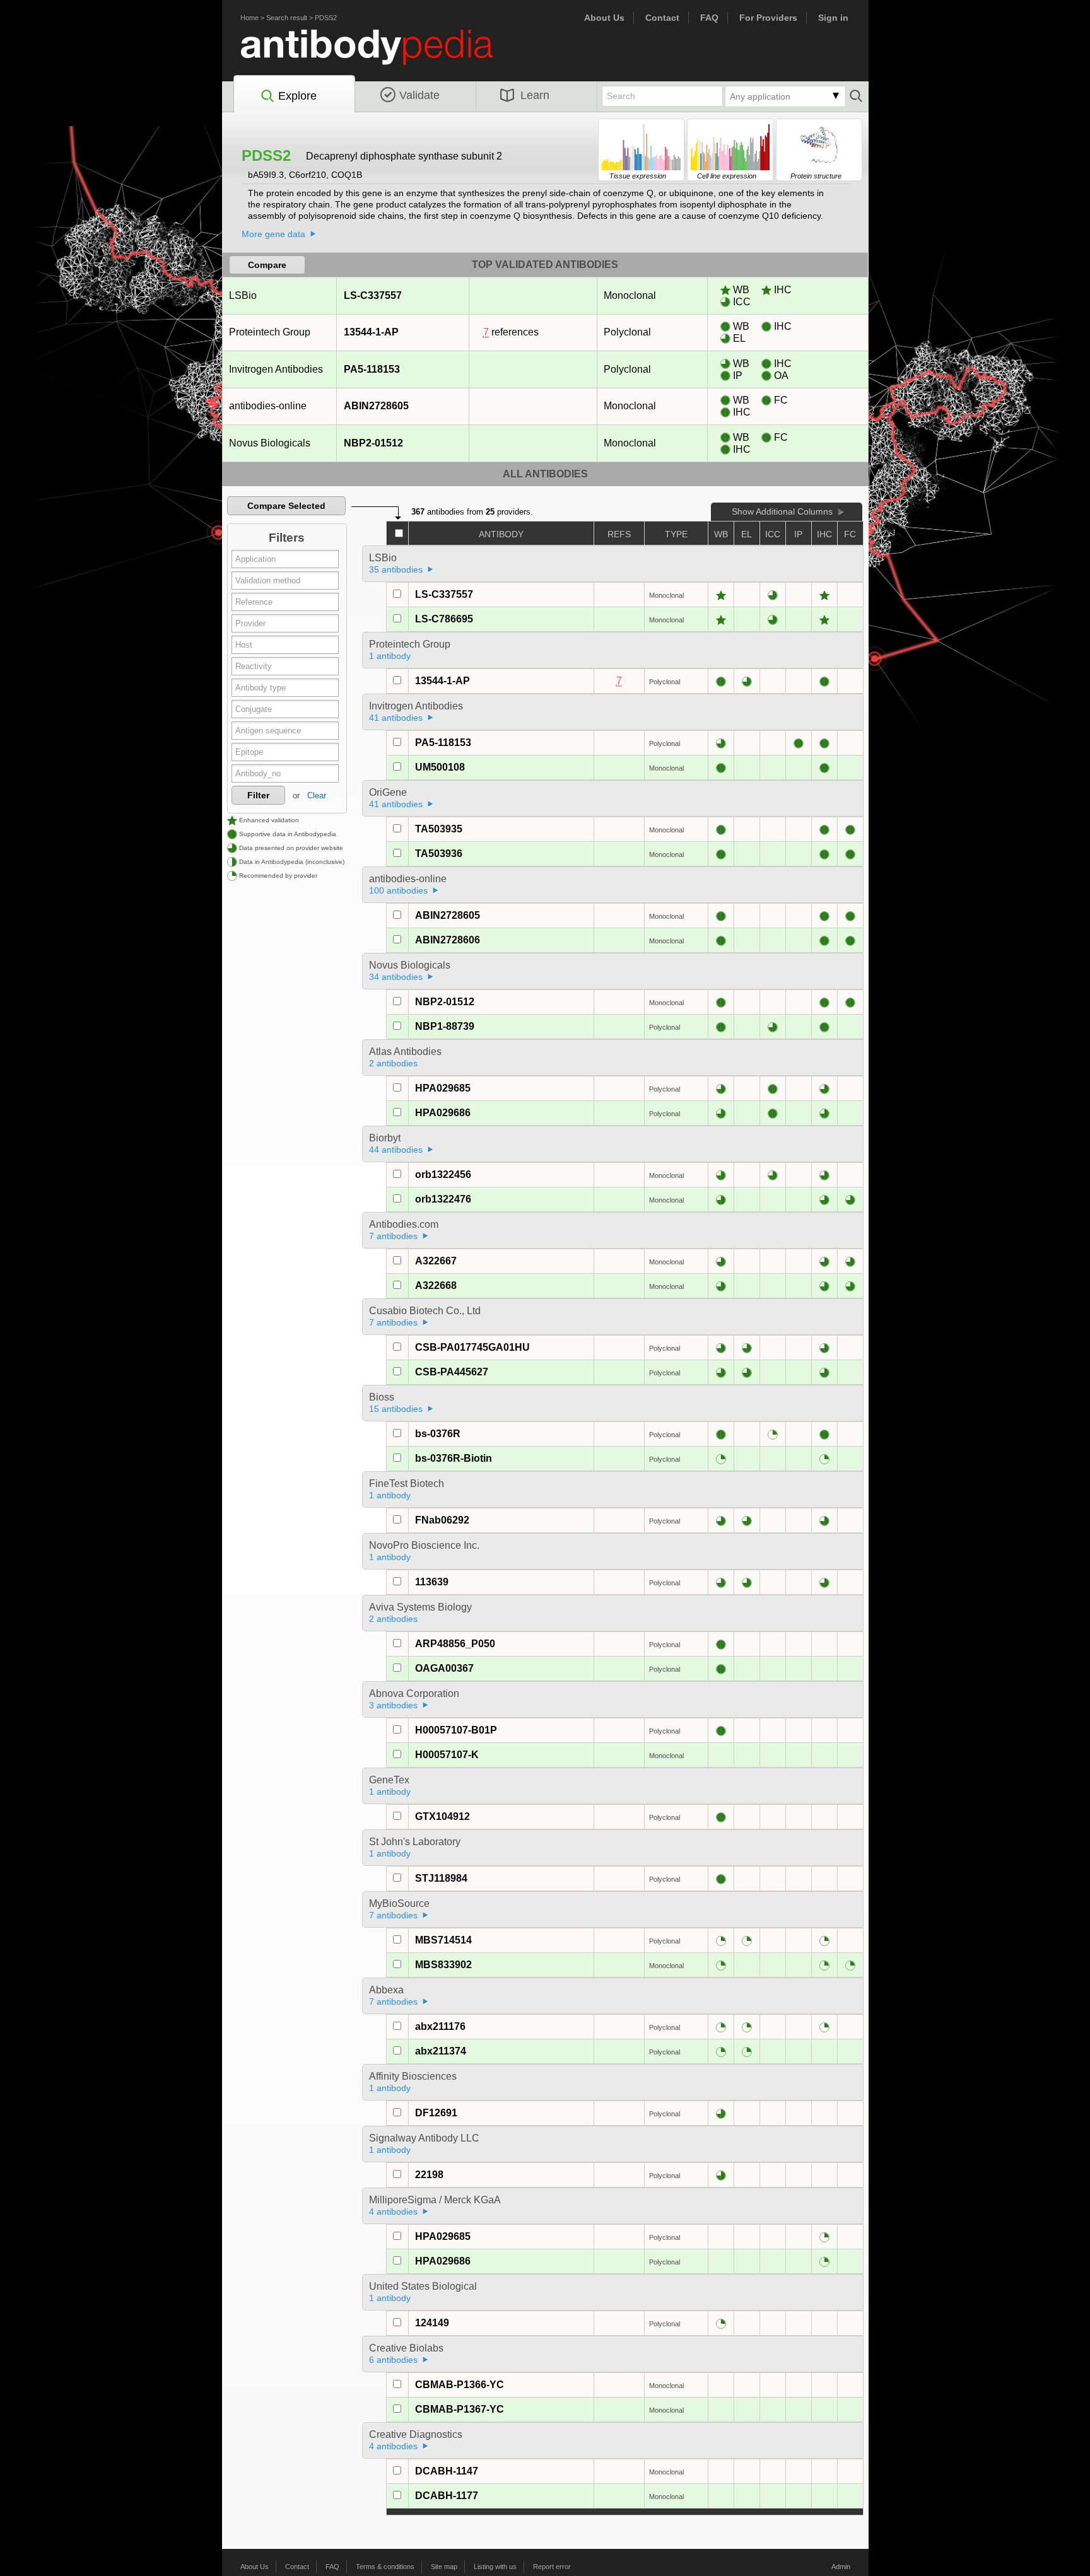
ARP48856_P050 (455, 1644)
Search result (287, 18)
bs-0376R (438, 1434)
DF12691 (436, 2113)
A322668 (436, 1285)
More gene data (273, 234)
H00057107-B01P (456, 1730)
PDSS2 (326, 18)
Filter (258, 795)
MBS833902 (443, 1965)
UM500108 (440, 767)
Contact (662, 18)
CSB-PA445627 (452, 1372)
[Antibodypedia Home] (380, 55)
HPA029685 (443, 1088)
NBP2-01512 (373, 443)
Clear (317, 796)
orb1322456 (443, 1174)
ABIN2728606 (448, 940)
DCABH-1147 (447, 2471)
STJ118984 (441, 1878)
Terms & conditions (385, 2567)
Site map (444, 2567)
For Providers (768, 18)
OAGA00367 (444, 1668)
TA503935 (439, 829)
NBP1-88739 (445, 1026)
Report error (552, 2567)
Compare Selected (286, 506)
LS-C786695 (444, 619)
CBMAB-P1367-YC (460, 2409)
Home (249, 18)
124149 (432, 2323)
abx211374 (441, 2051)
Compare (267, 265)
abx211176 (440, 2026)
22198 (429, 2175)
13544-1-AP (371, 332)
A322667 (436, 1261)
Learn (535, 95)
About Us (604, 18)
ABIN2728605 (376, 406)
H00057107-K (447, 1755)
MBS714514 (443, 1940)
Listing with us (495, 2567)
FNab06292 (442, 1520)
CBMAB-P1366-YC (460, 2385)
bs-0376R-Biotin (454, 1458)
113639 (432, 1582)
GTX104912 (442, 1816)
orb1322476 (443, 1199)
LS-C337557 (373, 295)
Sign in (833, 18)
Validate (419, 95)
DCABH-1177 (447, 2496)
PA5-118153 (372, 369)
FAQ (709, 18)
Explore (297, 96)
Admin (841, 2567)
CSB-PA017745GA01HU (472, 1347)
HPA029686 (443, 1113)
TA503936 (439, 854)
